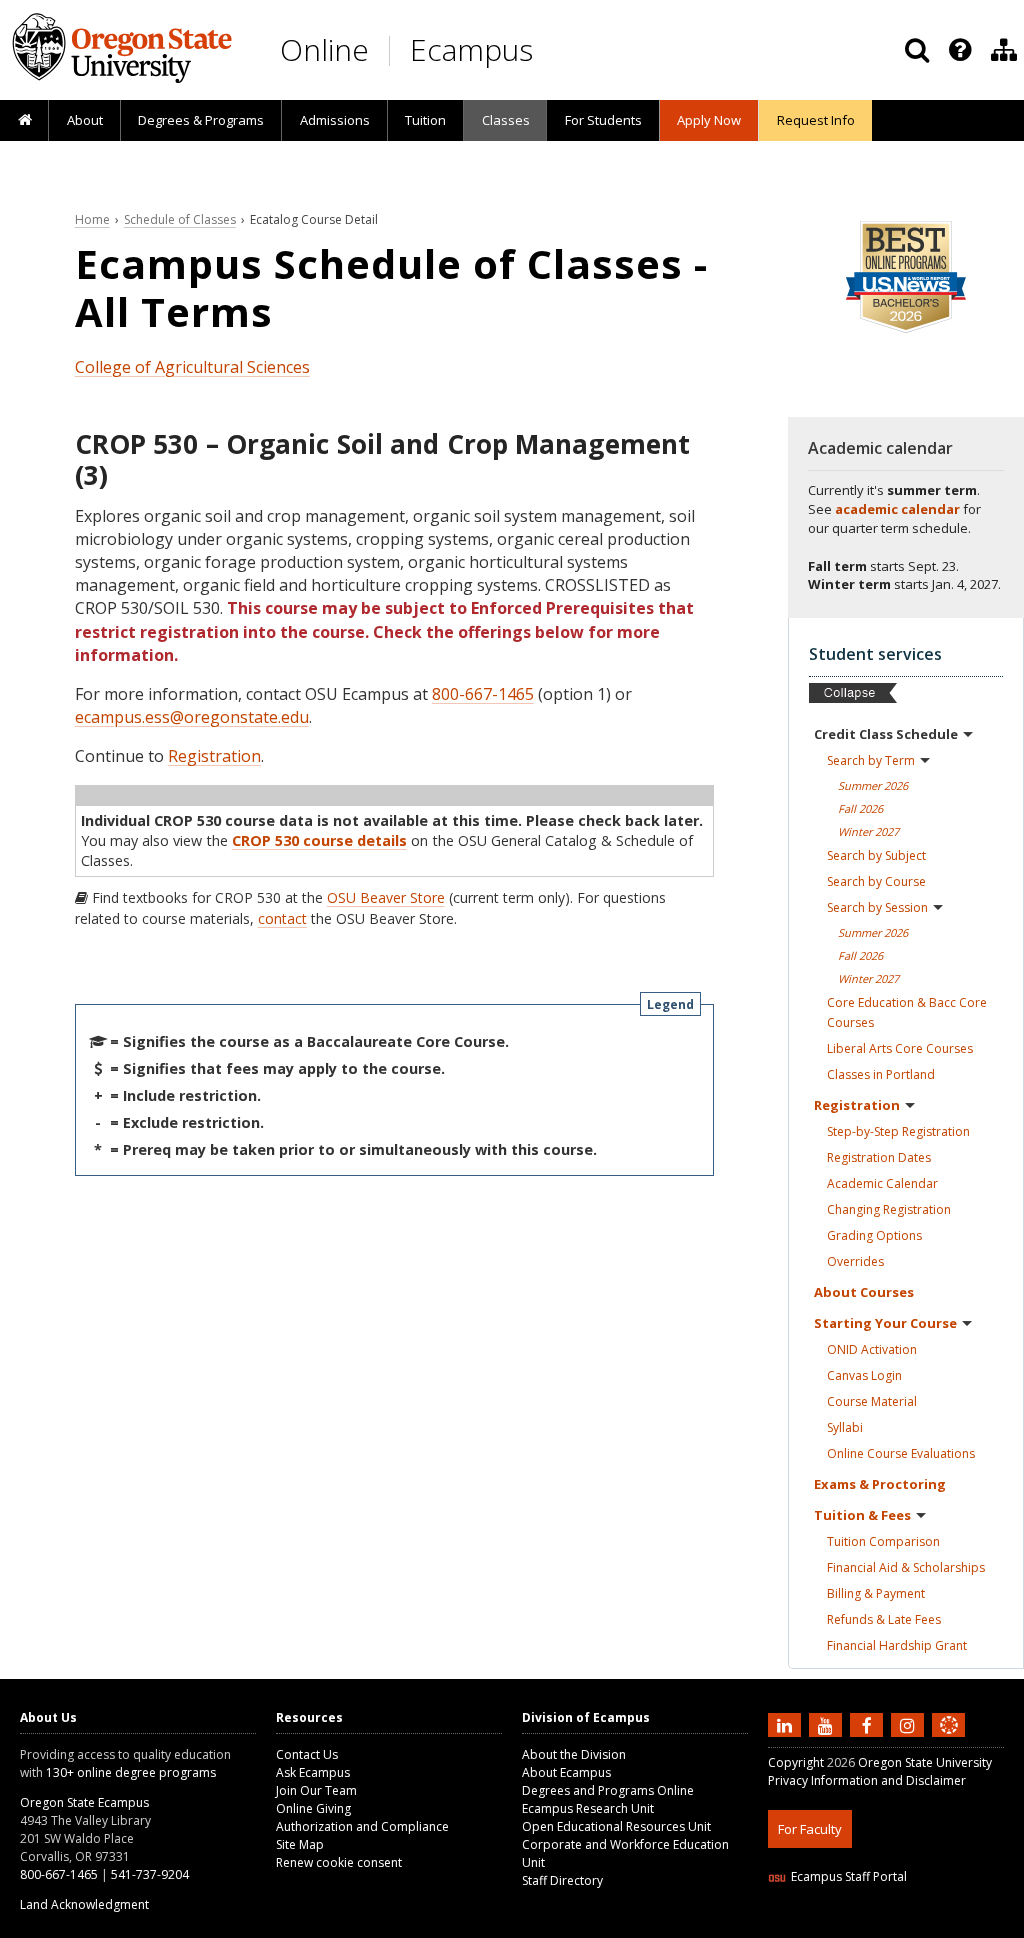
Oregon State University (925, 1762)
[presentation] (958, 50)
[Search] (917, 50)
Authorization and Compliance (362, 1826)
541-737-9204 (150, 1874)
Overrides (855, 1261)
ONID (872, 1349)
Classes (506, 120)
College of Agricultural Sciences (192, 367)
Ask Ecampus (313, 1772)
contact (282, 918)
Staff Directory (562, 1880)
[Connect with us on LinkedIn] (787, 1725)
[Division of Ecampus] (1004, 50)
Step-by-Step (898, 1131)
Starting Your (885, 1323)
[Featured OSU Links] (960, 50)
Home (92, 219)
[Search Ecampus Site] (917, 50)
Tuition (425, 120)
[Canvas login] (949, 1741)
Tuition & (862, 1515)
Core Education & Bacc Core (907, 1012)
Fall (860, 808)
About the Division (574, 1754)
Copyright (796, 1762)
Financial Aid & (906, 1567)
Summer (873, 785)
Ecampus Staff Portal (849, 1876)
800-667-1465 (483, 694)
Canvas (864, 1375)
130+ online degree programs (131, 1772)
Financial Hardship (897, 1645)
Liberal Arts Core (900, 1048)
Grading (874, 1235)
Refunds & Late (884, 1619)
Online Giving (313, 1808)
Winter (868, 831)
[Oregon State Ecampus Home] (393, 50)
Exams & (880, 1484)
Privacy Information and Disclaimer (867, 1780)
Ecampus (471, 49)
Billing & (876, 1593)
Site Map (300, 1844)
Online (324, 49)
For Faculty (810, 1829)
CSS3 (925, 1925)
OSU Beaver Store (386, 897)
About (85, 120)
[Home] (24, 121)
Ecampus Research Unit (588, 1808)
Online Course (901, 1453)
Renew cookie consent (339, 1862)
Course (872, 1401)
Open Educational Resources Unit (616, 1826)
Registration (214, 756)
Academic (882, 1183)
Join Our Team (316, 1790)
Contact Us (307, 1754)
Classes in (881, 1074)
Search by (871, 760)
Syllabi (845, 1427)
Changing (889, 1209)
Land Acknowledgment (84, 1904)
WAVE (968, 1925)
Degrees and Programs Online (608, 1790)
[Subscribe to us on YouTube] (828, 1725)
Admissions (335, 120)
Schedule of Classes (180, 219)
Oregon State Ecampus (84, 1802)
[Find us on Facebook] (869, 1725)
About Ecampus (566, 1772)
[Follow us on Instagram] (910, 1725)
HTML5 (879, 1925)
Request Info (816, 120)
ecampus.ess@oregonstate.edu (192, 717)
